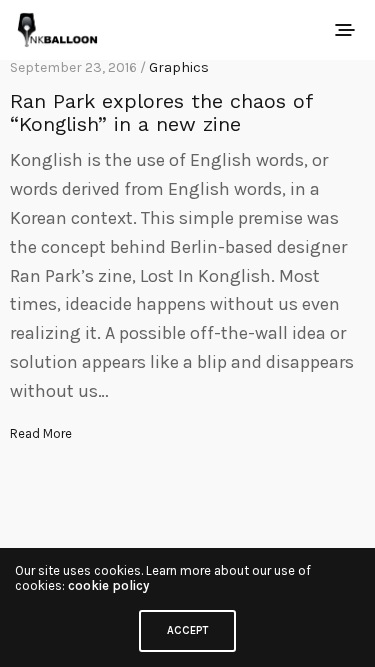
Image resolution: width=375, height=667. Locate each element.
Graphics (179, 67)
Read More (41, 433)
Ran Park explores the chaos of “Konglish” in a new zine (161, 112)
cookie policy (108, 585)
